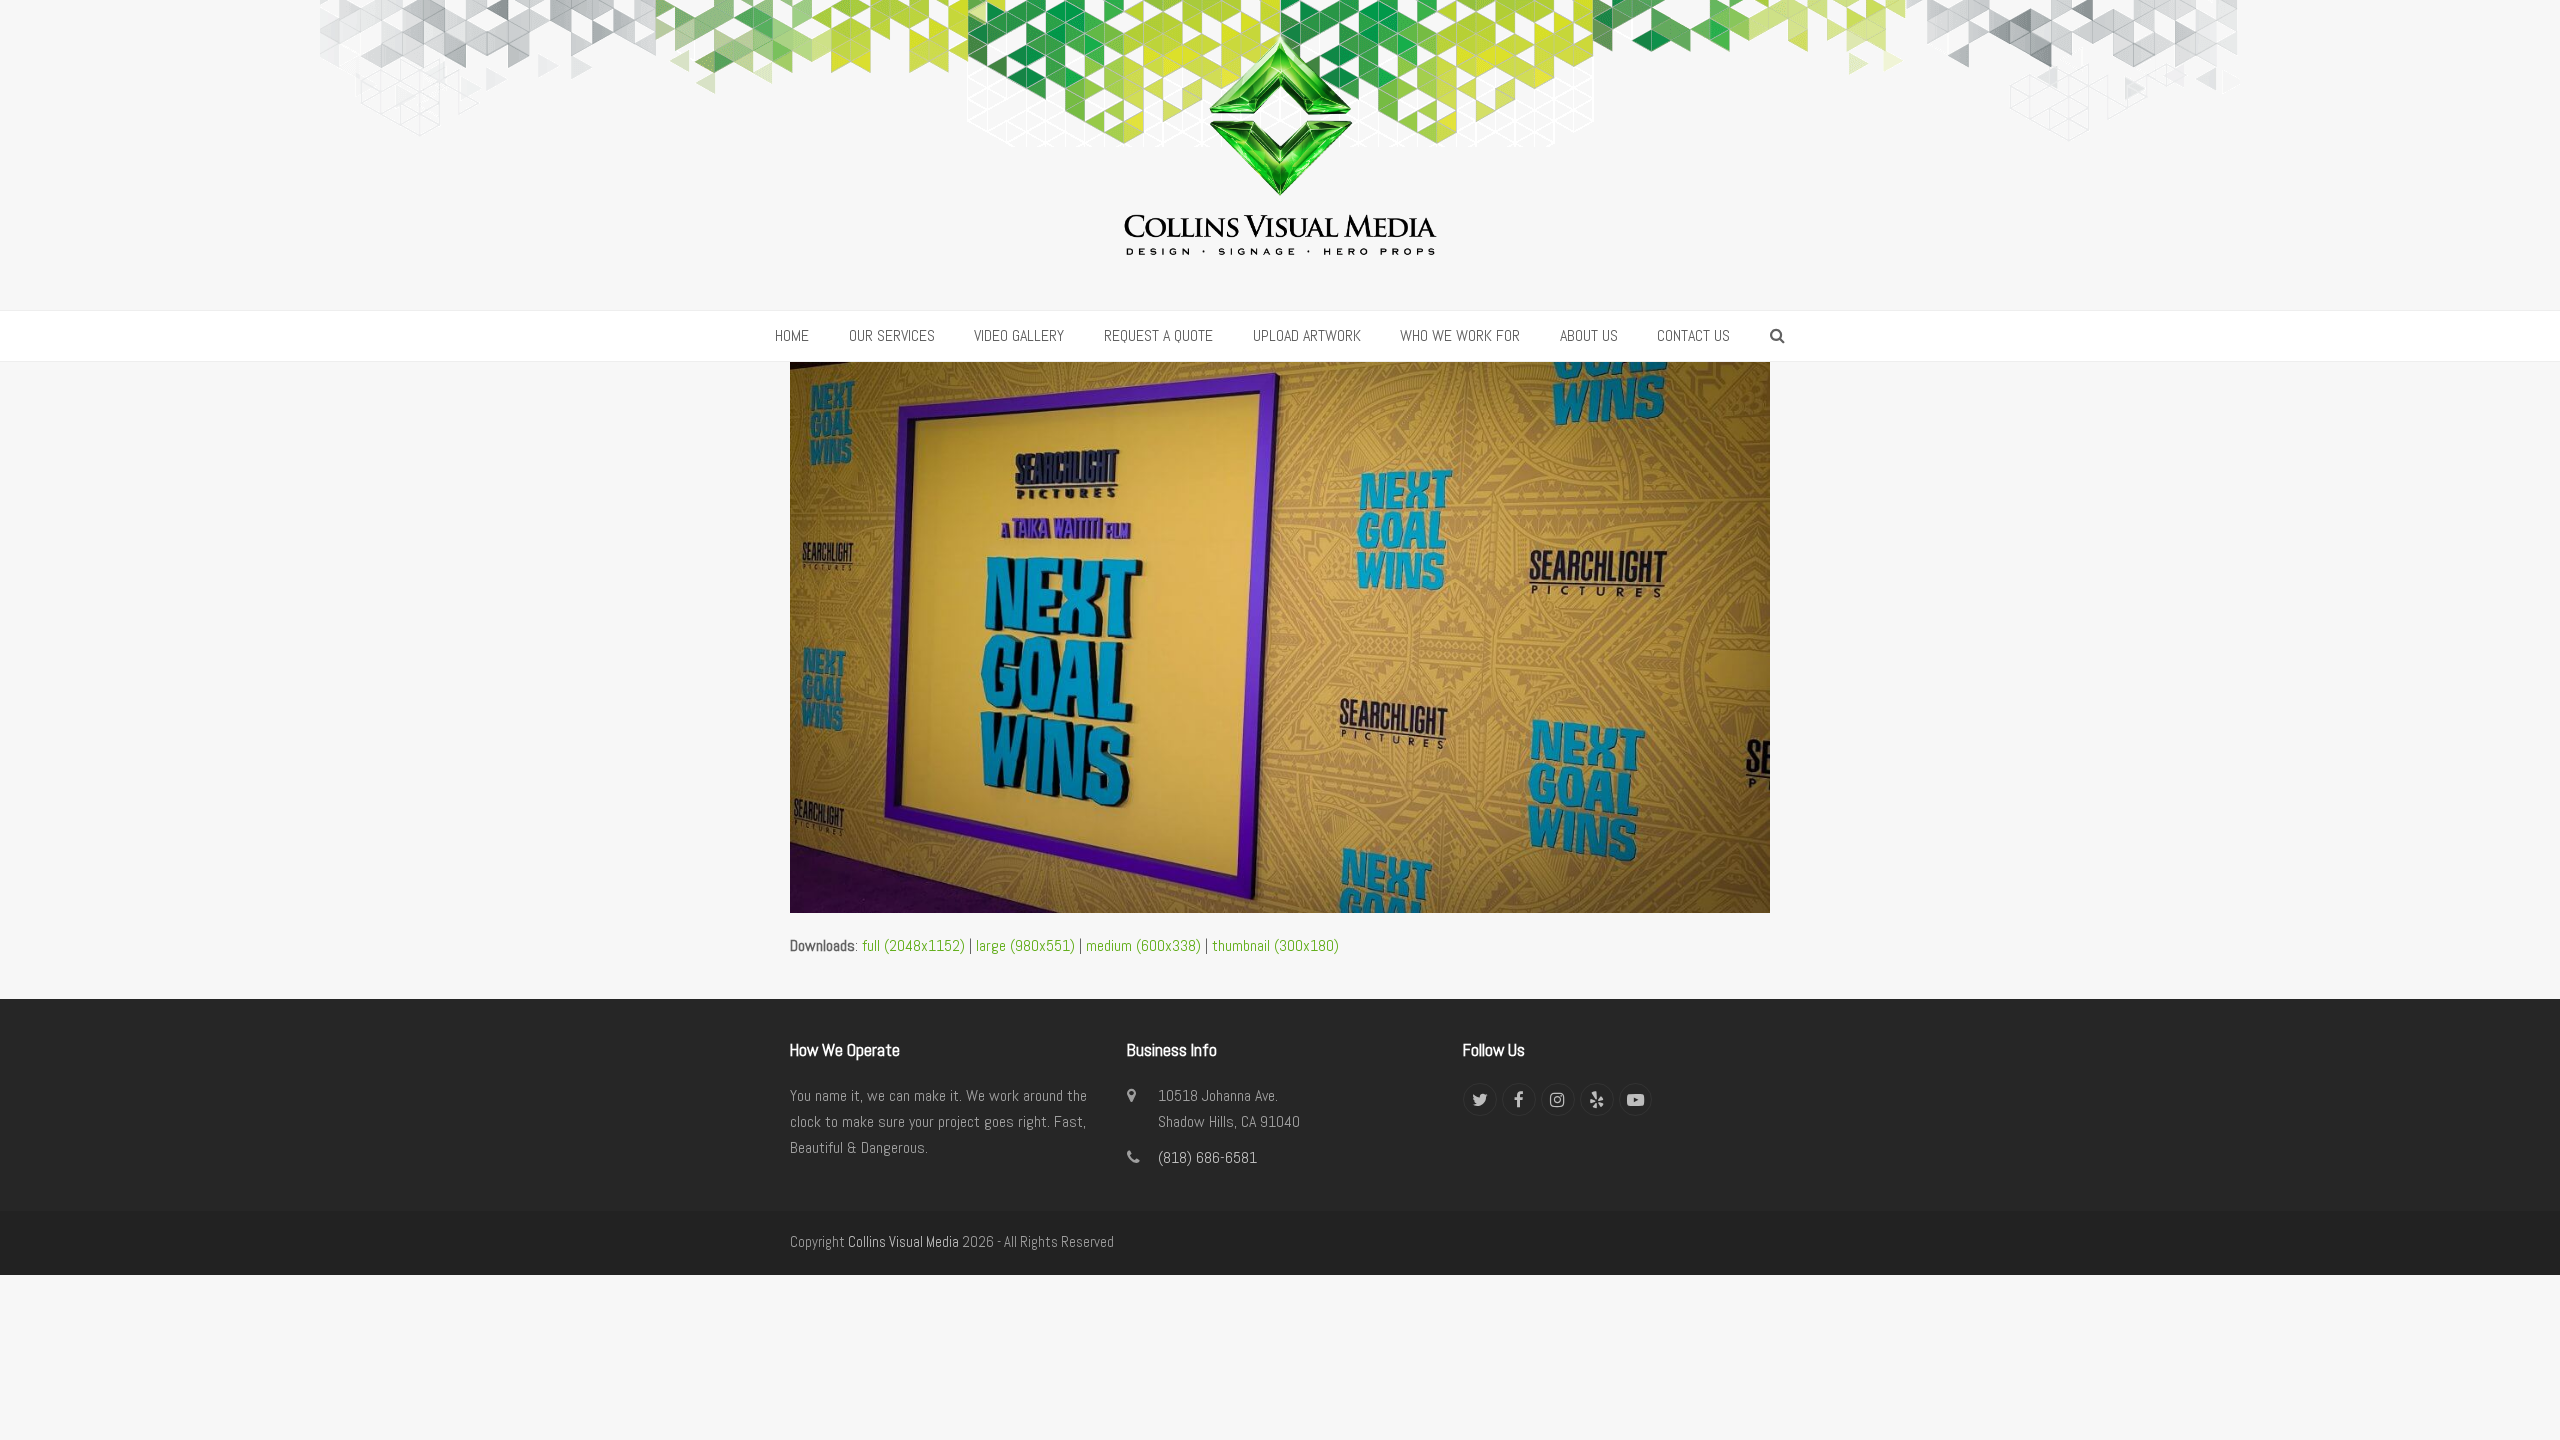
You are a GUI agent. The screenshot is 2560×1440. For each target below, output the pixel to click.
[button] (1777, 336)
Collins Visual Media (903, 1242)
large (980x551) (1025, 945)
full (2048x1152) (913, 945)
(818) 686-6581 (1207, 1157)
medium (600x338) (1143, 945)
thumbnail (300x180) (1275, 945)
